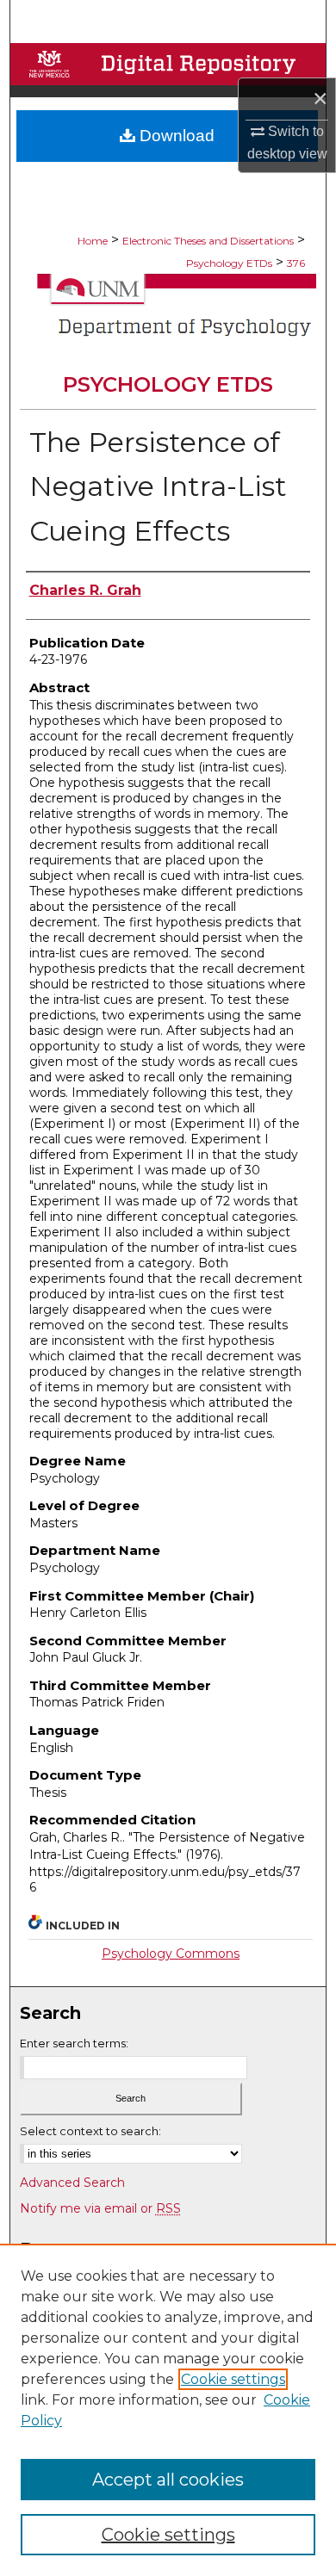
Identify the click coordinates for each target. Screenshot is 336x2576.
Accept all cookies (168, 2480)
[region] (168, 2410)
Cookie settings (233, 2379)
